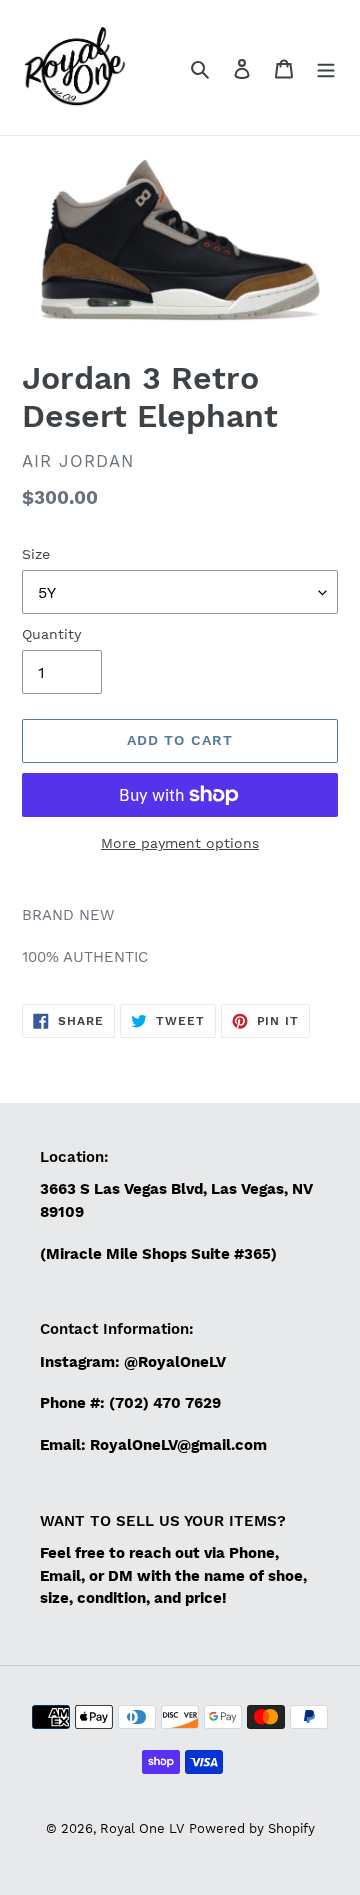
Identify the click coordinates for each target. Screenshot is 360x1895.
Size (36, 554)
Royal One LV (142, 1828)
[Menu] (326, 68)
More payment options (180, 843)
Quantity (51, 634)
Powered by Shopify (252, 1828)
